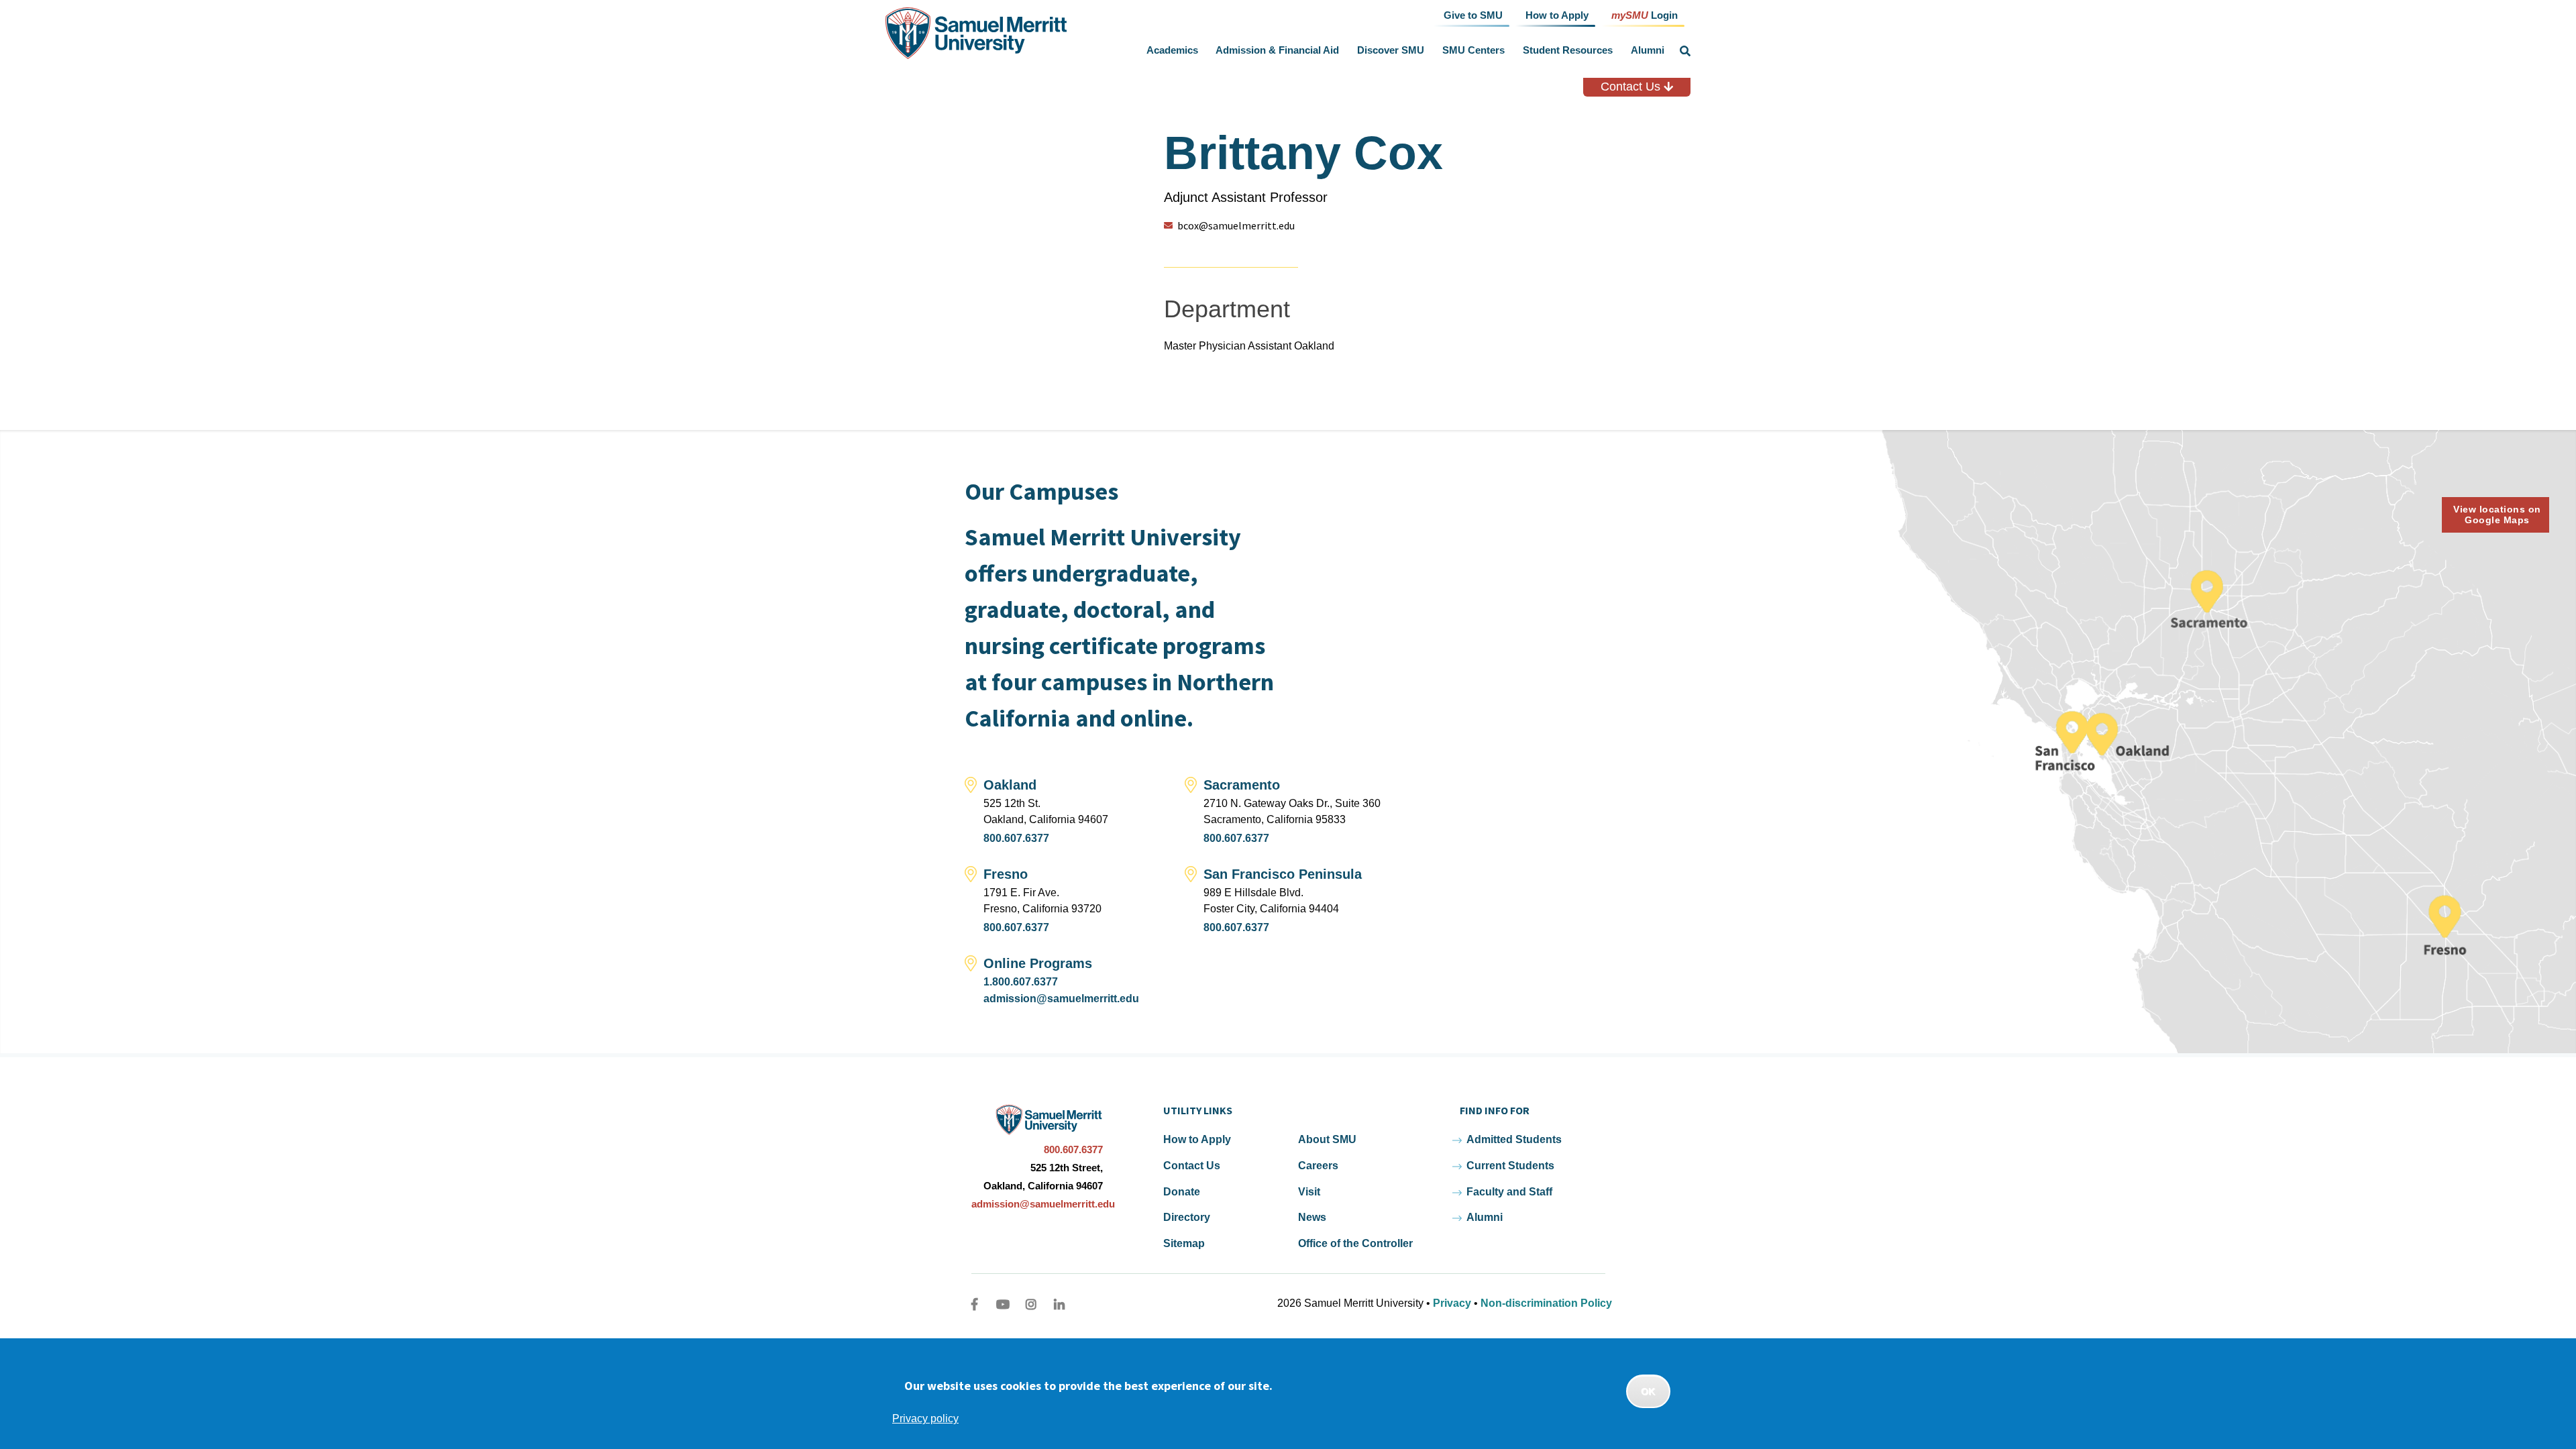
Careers (1318, 1166)
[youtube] (1003, 1304)
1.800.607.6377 (1021, 982)
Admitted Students (1514, 1139)
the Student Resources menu (1615, 50)
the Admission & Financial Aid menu (1342, 50)
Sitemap (1184, 1243)
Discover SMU (1391, 50)
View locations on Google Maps (2497, 515)
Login (1645, 14)
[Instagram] (1031, 1304)
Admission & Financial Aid (1277, 50)
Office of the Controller (1355, 1243)
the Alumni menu (1667, 50)
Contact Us (1632, 87)
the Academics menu (1201, 50)
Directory (1187, 1217)
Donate (1182, 1192)
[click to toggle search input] (1685, 51)
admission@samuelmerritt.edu (1061, 999)
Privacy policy (925, 1418)
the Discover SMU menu (1428, 50)
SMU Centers (1473, 50)
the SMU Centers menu (1507, 50)
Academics (1172, 50)
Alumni (1648, 50)
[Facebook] (975, 1304)
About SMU (1327, 1139)
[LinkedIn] (1059, 1304)
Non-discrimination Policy (1546, 1303)
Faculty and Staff (1509, 1192)
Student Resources (1568, 50)
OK (1648, 1391)
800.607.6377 (1016, 838)
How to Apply (1197, 1139)
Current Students (1510, 1166)
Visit (1309, 1192)
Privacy (1452, 1303)
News (1312, 1217)
